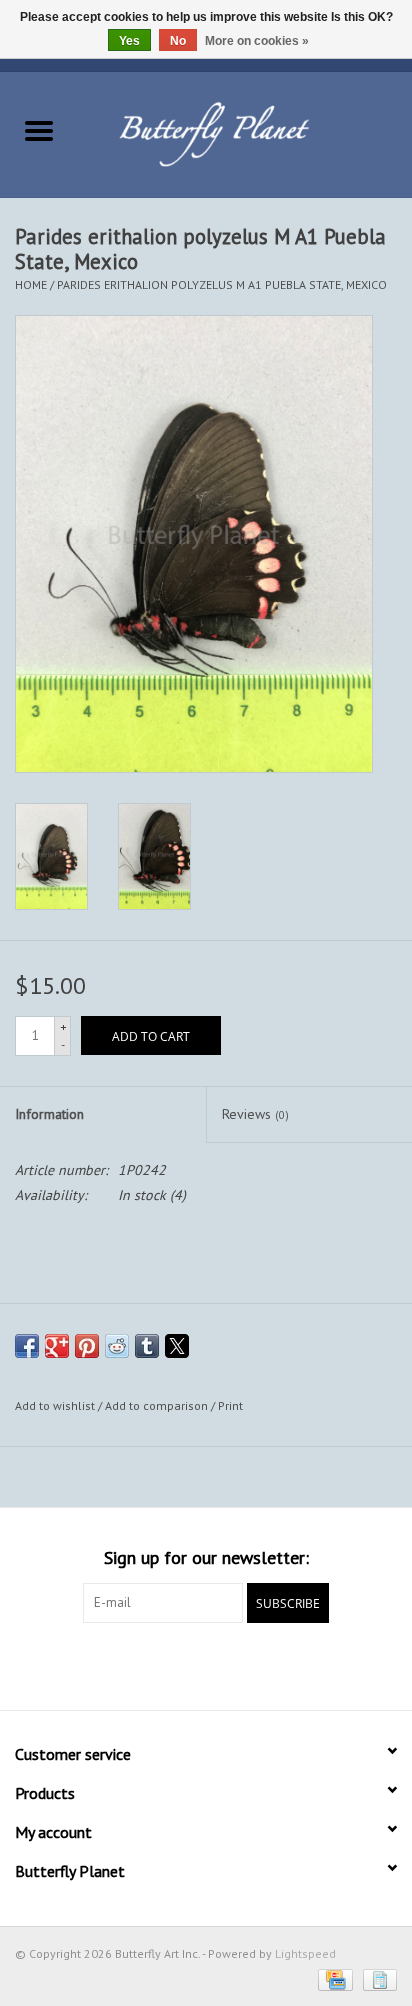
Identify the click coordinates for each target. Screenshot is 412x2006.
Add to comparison (158, 1405)
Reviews (255, 1114)
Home (31, 284)
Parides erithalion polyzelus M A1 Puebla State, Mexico (222, 284)
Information (49, 1114)
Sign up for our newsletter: (206, 1557)
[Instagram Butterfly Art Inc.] (242, 1664)
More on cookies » (257, 41)
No (178, 41)
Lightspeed (305, 1953)
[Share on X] (177, 1346)
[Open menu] (39, 130)
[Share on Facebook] (27, 1346)
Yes (129, 41)
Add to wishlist (56, 1405)
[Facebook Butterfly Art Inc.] (170, 1664)
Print (230, 1405)
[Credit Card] (333, 1978)
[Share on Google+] (57, 1346)
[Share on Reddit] (117, 1346)
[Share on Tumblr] (147, 1346)
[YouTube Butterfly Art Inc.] (206, 1664)
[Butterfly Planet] (245, 133)
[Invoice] (376, 1978)
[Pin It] (87, 1346)
